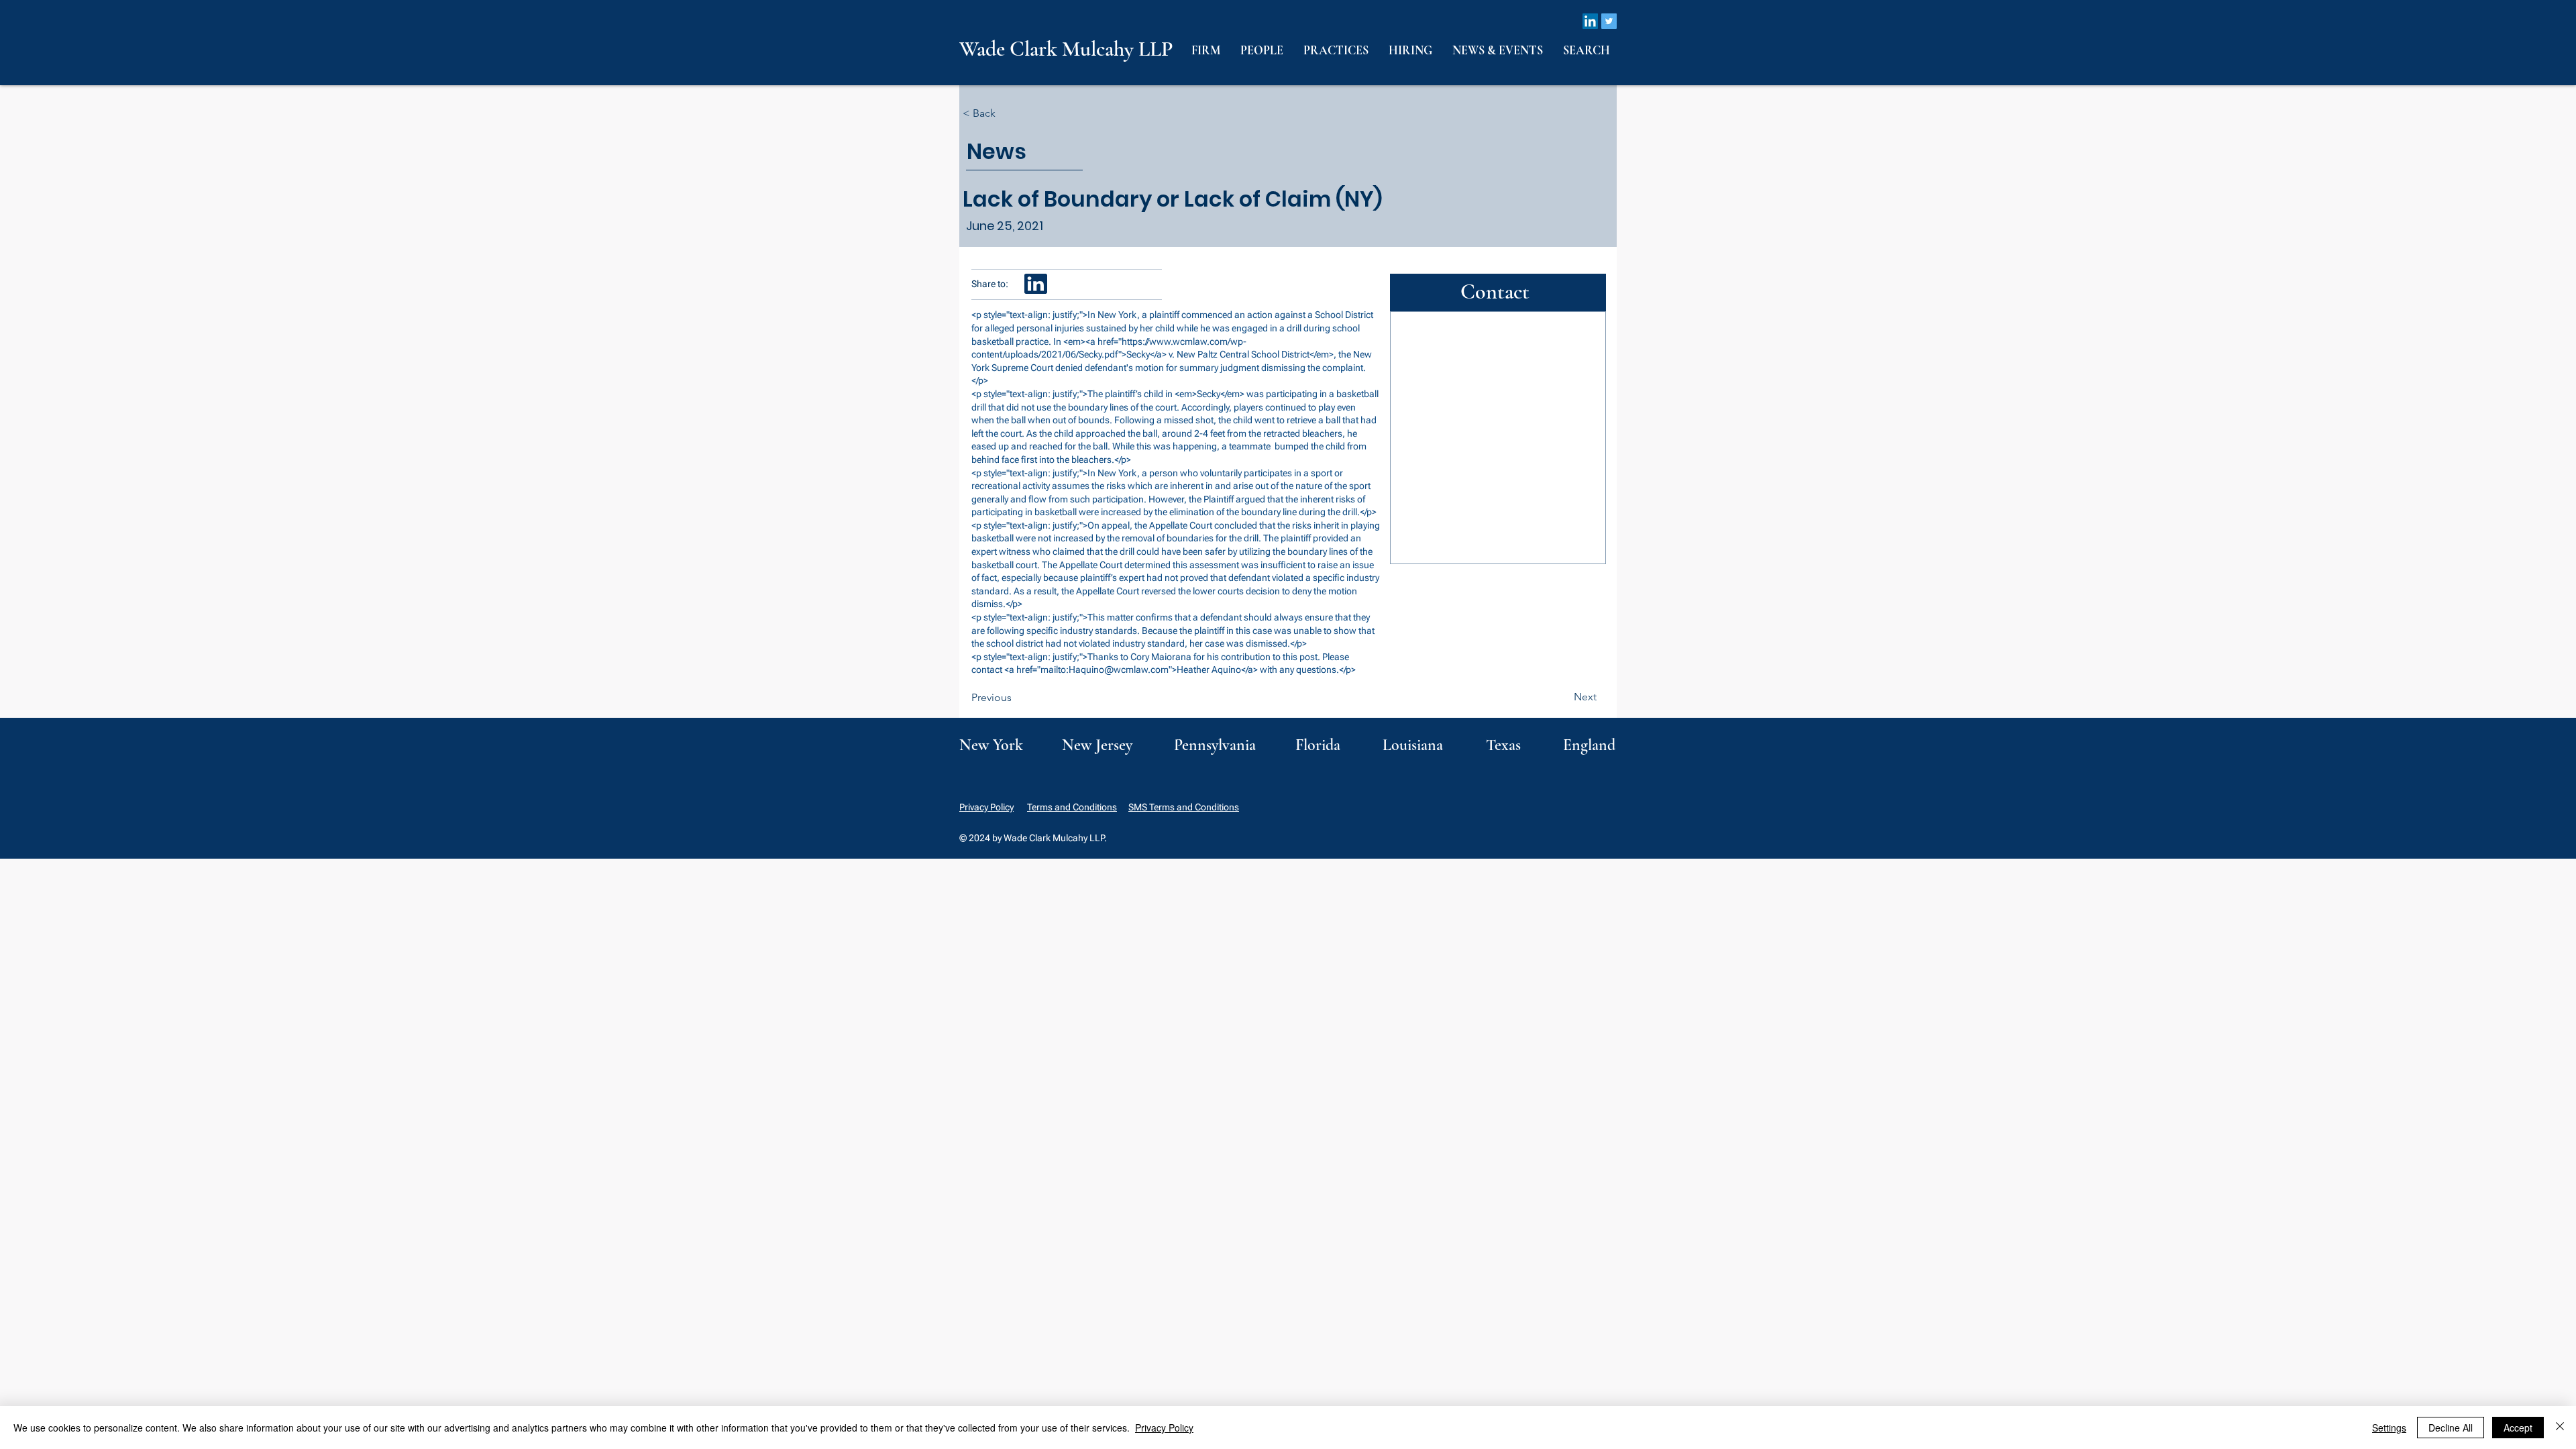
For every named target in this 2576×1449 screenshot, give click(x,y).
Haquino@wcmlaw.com (1119, 669)
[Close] (2560, 1428)
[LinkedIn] (1590, 21)
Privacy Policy (986, 807)
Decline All (2451, 1428)
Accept (2518, 1428)
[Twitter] (1609, 21)
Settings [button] (2389, 1428)
